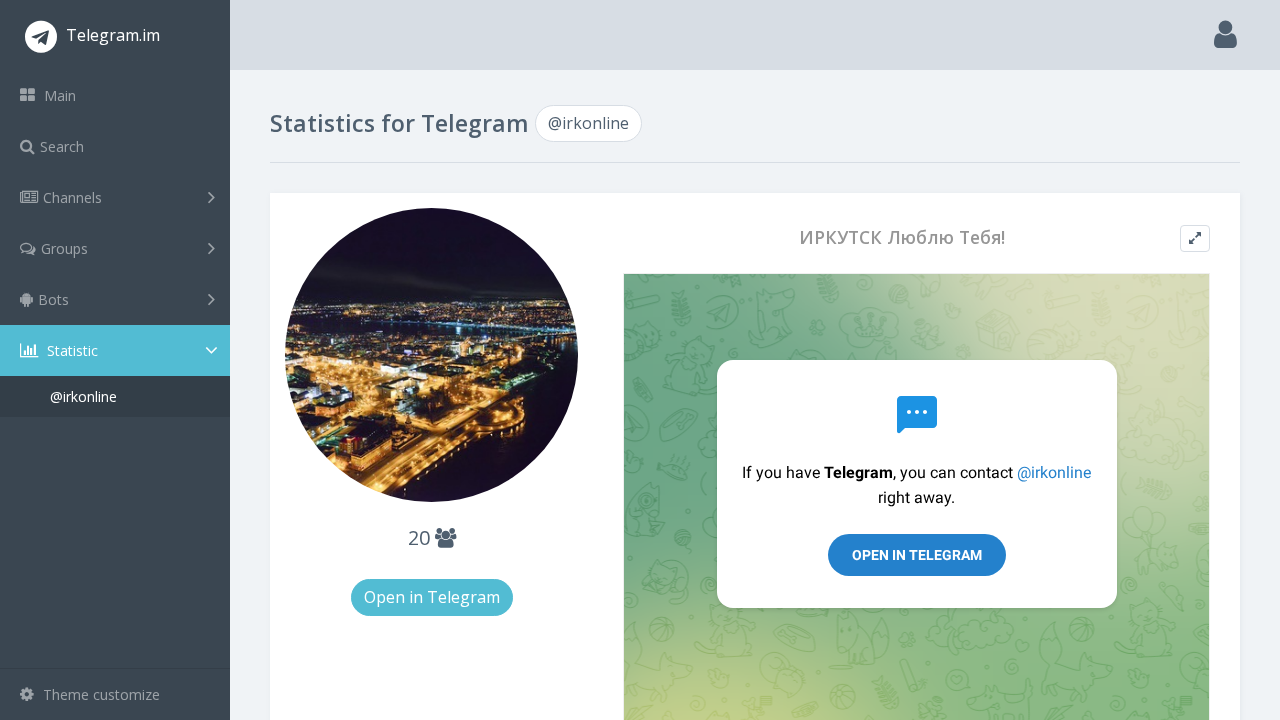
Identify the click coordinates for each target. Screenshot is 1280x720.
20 (421, 537)
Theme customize (99, 694)
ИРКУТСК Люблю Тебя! (902, 237)
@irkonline (83, 396)
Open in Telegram (432, 597)
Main (58, 95)
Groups (64, 248)
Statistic (70, 350)
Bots (53, 299)
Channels (72, 197)
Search (62, 146)
